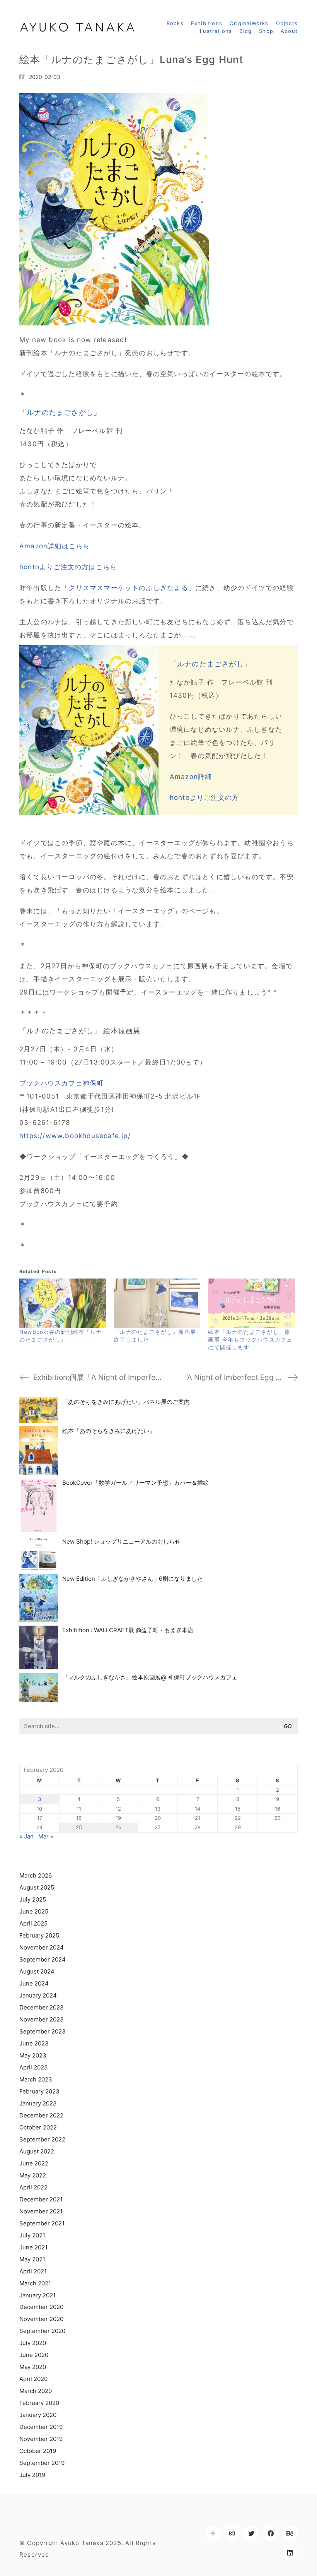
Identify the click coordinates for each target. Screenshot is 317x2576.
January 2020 (38, 2415)
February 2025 (39, 1935)
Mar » (46, 1836)
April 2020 (33, 2379)
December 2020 (41, 2307)
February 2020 (39, 2403)
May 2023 (33, 2055)
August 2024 (37, 1971)
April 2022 (33, 2187)
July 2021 (32, 2235)
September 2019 (42, 2463)
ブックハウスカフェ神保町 (61, 1083)
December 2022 (41, 2115)
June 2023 (34, 2043)
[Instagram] (232, 2533)
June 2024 (34, 1983)
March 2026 (36, 1875)
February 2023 (39, 2091)
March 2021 (35, 2283)
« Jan (26, 1836)
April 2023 (34, 2067)
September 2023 (43, 2031)
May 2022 (33, 2175)
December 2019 (41, 2427)
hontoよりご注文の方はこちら (68, 567)
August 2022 (37, 2151)
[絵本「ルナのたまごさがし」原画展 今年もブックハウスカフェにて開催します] (251, 1303)
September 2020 (42, 2331)
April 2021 (33, 2271)
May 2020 (33, 2367)
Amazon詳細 (191, 777)
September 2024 (43, 1959)
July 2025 (33, 1899)
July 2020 (33, 2343)
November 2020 (41, 2319)
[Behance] (290, 2533)
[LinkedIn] (290, 2553)
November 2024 (42, 1947)
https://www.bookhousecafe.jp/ (75, 1136)
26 (118, 1827)
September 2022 (42, 2139)
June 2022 (34, 2163)
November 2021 (41, 2211)
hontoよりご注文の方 (204, 798)
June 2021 (33, 2247)
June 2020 (34, 2355)
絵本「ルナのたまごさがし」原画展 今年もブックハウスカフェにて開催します (250, 1339)
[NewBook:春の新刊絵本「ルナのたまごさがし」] (63, 1303)
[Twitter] (251, 2533)
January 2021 (37, 2295)
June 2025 (34, 1911)
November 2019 (41, 2439)
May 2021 (32, 2259)
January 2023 (38, 2103)
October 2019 (38, 2451)
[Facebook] (271, 2533)
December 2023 (42, 2007)
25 (79, 1827)
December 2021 (41, 2199)
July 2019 (32, 2475)
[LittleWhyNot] (213, 2533)
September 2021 (42, 2223)
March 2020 (36, 2391)
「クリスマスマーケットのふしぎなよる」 (128, 588)
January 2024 (38, 1995)
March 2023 (36, 2079)
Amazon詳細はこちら (55, 546)
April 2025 (33, 1923)
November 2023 (42, 2019)
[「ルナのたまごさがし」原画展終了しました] (157, 1303)
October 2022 (38, 2127)
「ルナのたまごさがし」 (60, 412)
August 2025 (37, 1887)
